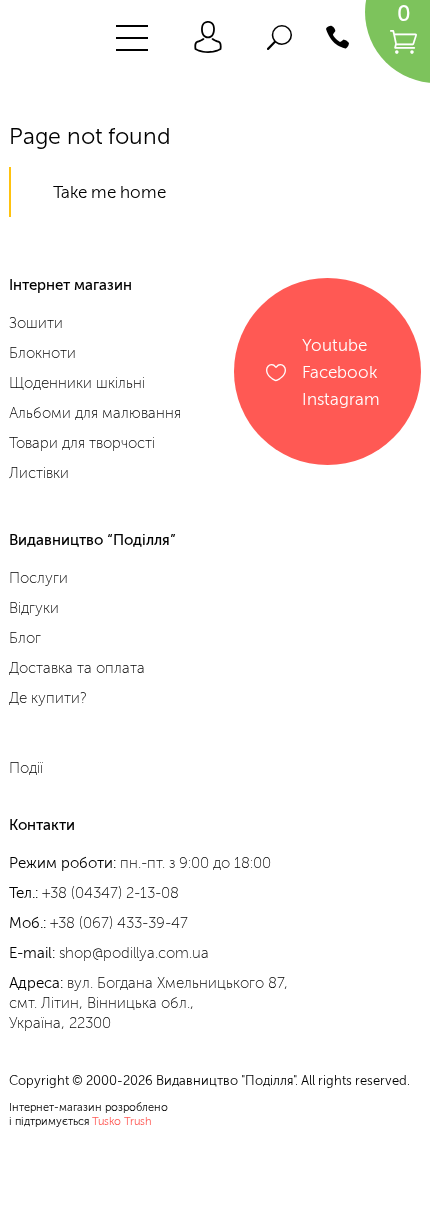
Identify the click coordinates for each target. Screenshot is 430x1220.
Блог (25, 638)
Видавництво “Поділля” (92, 540)
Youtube (334, 344)
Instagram (341, 398)
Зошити (36, 323)
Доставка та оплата (77, 668)
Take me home (109, 192)
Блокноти (42, 353)
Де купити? (48, 698)
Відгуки (34, 608)
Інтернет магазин (70, 285)
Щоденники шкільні (77, 383)
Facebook (339, 371)
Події (26, 768)
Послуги (38, 578)
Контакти (42, 825)
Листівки (39, 473)
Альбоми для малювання (95, 413)
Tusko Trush (122, 1121)
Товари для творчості (82, 443)
